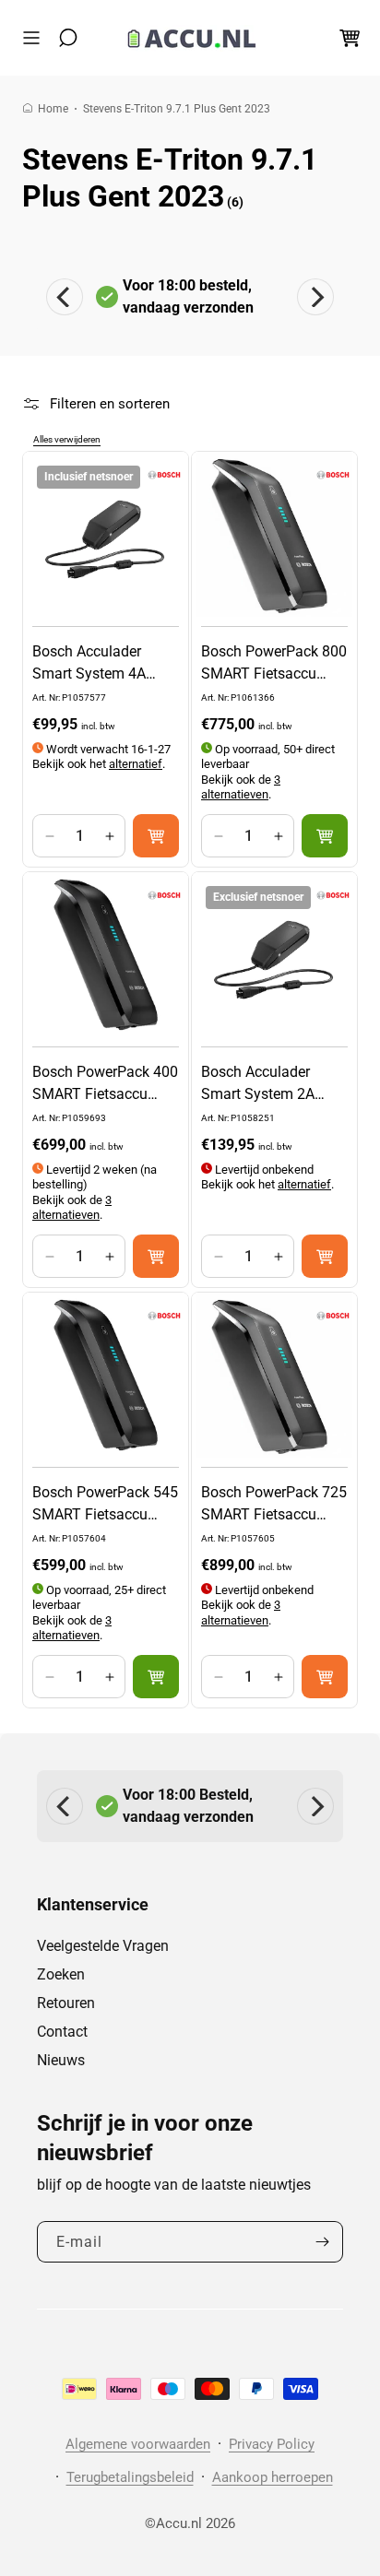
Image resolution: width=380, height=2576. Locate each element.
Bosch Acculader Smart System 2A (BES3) (258, 1084)
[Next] (315, 297)
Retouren (66, 2003)
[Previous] (65, 297)
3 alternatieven (241, 787)
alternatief (136, 764)
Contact (62, 2032)
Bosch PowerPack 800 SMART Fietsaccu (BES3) (274, 664)
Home (53, 109)
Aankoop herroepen (273, 2477)
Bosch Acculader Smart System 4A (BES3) (89, 664)
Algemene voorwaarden (138, 2444)
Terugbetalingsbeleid (130, 2477)
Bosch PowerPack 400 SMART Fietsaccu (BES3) (105, 1084)
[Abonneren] (322, 2242)
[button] (36, 38)
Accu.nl (179, 2523)
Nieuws (61, 2060)
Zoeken (61, 1974)
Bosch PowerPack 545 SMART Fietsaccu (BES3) (105, 1505)
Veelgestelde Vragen (103, 1946)
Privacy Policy (272, 2444)
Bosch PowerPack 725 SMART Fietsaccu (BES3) (274, 1505)
